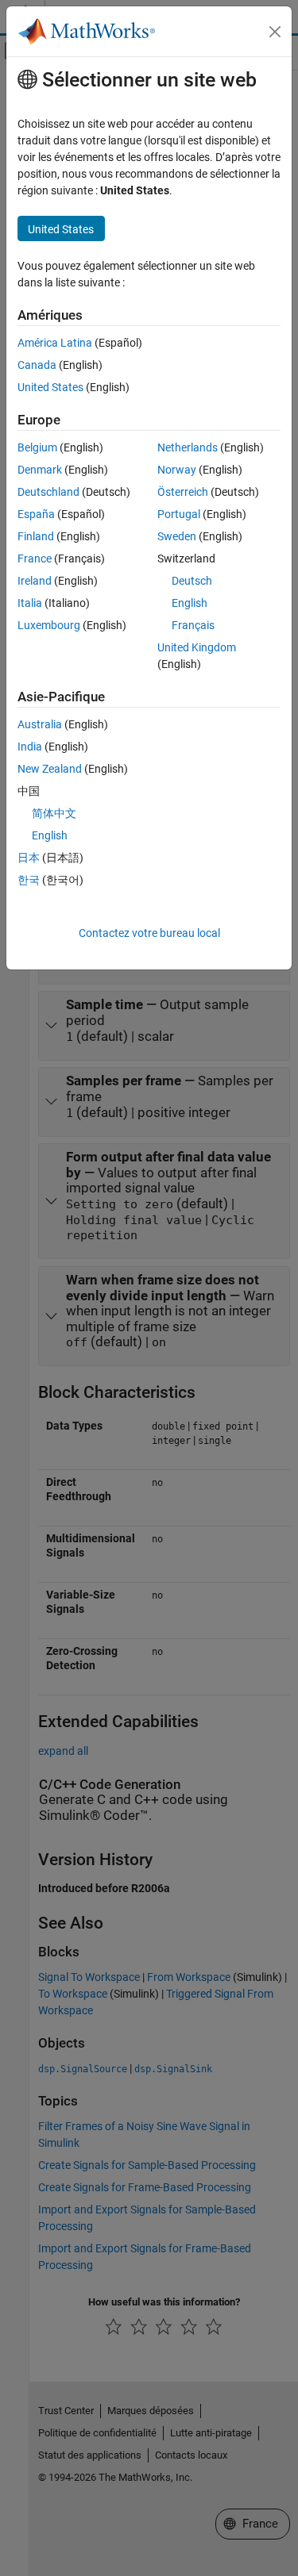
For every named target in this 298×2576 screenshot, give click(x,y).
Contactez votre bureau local (149, 933)
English (190, 603)
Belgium (37, 447)
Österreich (183, 492)
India (30, 747)
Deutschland (48, 492)
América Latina (55, 343)
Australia (40, 724)
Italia (30, 603)
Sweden (177, 536)
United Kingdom (197, 647)
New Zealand (50, 769)
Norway (177, 470)
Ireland (35, 581)
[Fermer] (275, 32)
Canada (37, 365)
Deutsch (192, 581)
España (36, 514)
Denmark (40, 470)
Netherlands (188, 447)
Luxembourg (49, 625)
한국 (29, 880)
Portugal (179, 514)
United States (50, 387)
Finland (36, 536)
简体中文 (54, 813)
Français (193, 625)
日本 (29, 858)
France (35, 559)
